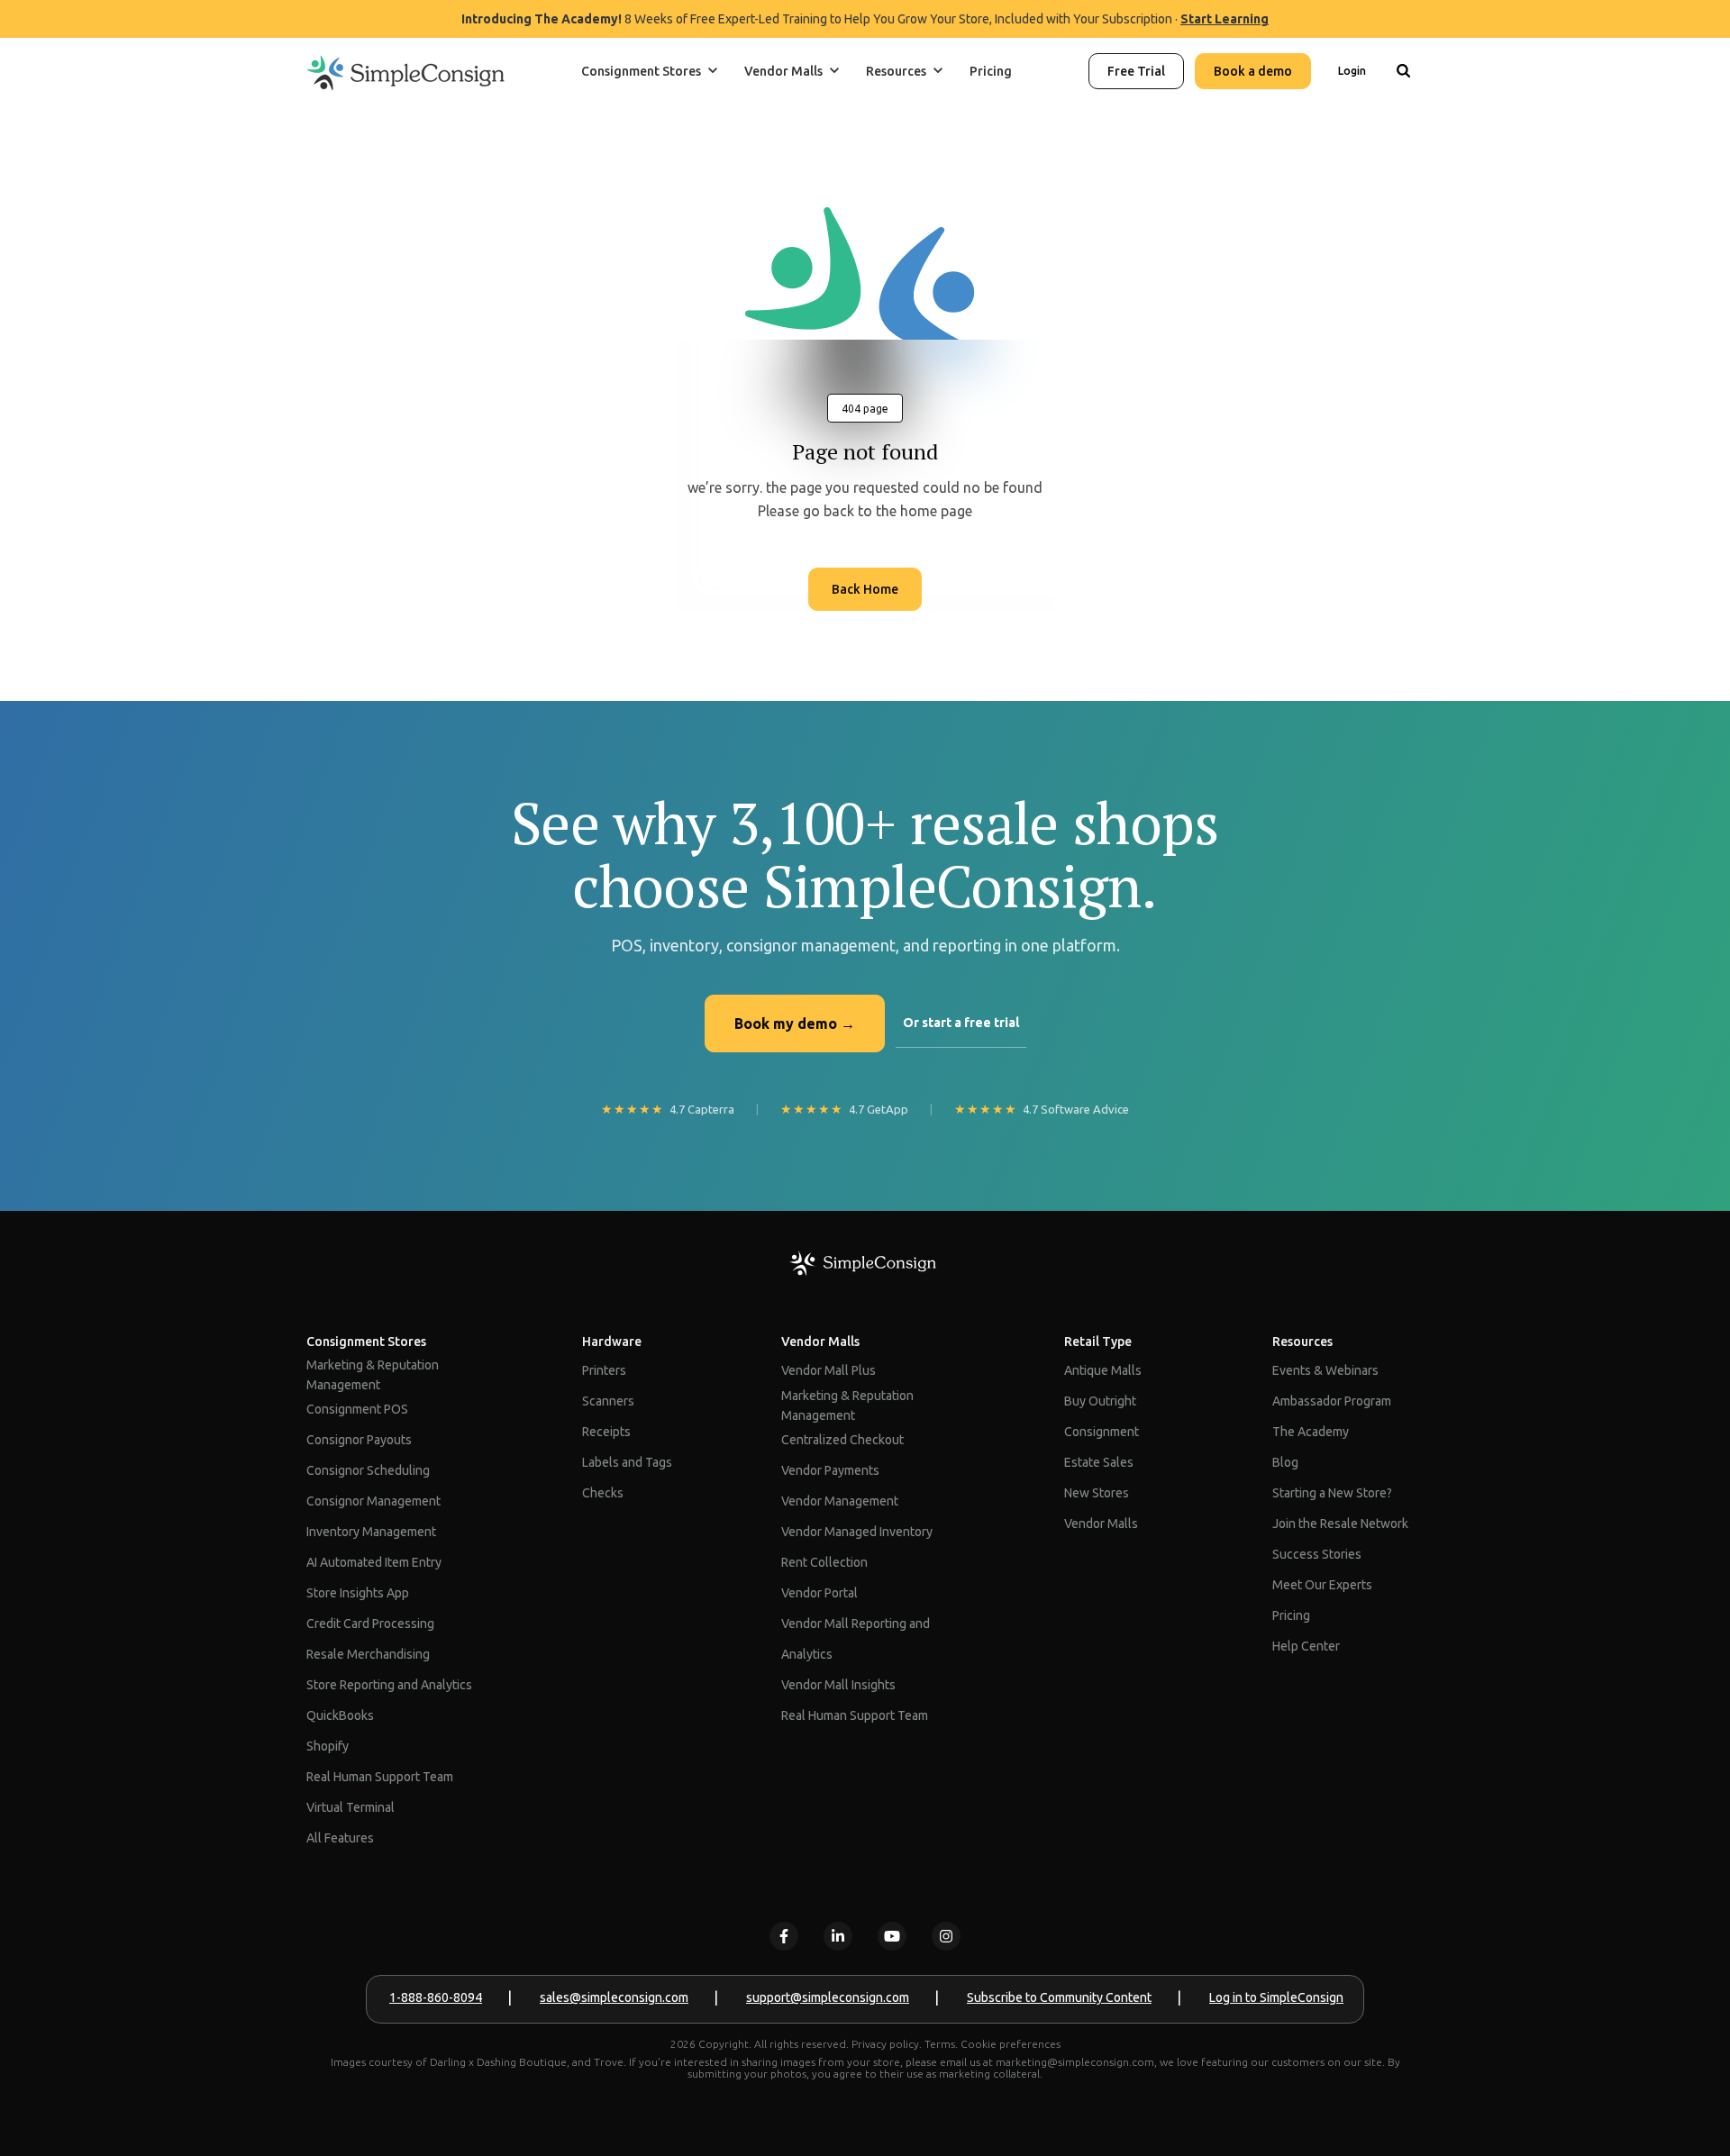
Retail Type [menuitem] (1098, 1342)
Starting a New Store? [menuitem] (1332, 1493)
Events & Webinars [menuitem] (1325, 1370)
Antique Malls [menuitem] (1103, 1370)
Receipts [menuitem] (606, 1432)
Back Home (865, 589)
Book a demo (1253, 71)
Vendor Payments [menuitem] (830, 1470)
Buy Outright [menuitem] (1100, 1401)
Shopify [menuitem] (328, 1746)
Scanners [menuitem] (608, 1401)
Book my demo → (795, 1023)
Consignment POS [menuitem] (357, 1409)
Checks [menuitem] (603, 1493)
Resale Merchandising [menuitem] (368, 1654)
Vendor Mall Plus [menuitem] (829, 1370)
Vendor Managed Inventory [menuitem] (857, 1532)
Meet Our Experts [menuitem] (1322, 1585)
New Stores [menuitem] (1097, 1493)
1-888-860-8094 (436, 1997)
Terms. (941, 2044)
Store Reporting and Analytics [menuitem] (389, 1685)
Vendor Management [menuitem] (840, 1501)
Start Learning (1225, 19)
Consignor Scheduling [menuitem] (368, 1470)
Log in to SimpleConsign (1276, 1997)
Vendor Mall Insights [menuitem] (838, 1685)
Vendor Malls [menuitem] (820, 1342)
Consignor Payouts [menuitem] (359, 1440)
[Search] (1403, 71)
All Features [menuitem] (340, 1838)
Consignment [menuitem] (1102, 1432)
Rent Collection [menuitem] (824, 1562)
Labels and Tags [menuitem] (627, 1462)
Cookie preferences (1011, 2044)
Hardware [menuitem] (612, 1342)
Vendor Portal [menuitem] (819, 1593)
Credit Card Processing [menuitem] (370, 1624)
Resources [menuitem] (1302, 1342)
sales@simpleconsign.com (614, 1997)
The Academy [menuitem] (1311, 1432)
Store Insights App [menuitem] (358, 1593)
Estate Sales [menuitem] (1099, 1462)
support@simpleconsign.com (828, 1997)
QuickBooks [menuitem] (340, 1715)
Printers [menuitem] (604, 1370)
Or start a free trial (961, 1023)
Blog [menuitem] (1285, 1462)
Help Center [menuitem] (1306, 1646)
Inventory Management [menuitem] (371, 1532)
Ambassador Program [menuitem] (1332, 1401)
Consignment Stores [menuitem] (366, 1342)
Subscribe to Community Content (1059, 1997)
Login (1352, 71)
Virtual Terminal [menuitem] (351, 1807)
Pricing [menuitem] (1291, 1615)
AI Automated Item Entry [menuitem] (374, 1562)
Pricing (991, 71)
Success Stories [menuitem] (1317, 1554)
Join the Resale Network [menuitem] (1340, 1524)
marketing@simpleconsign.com (1075, 2062)
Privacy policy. (887, 2044)
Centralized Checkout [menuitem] (842, 1440)
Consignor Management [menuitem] (373, 1501)
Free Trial (1136, 71)
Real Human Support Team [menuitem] (380, 1777)
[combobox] (1403, 130)
